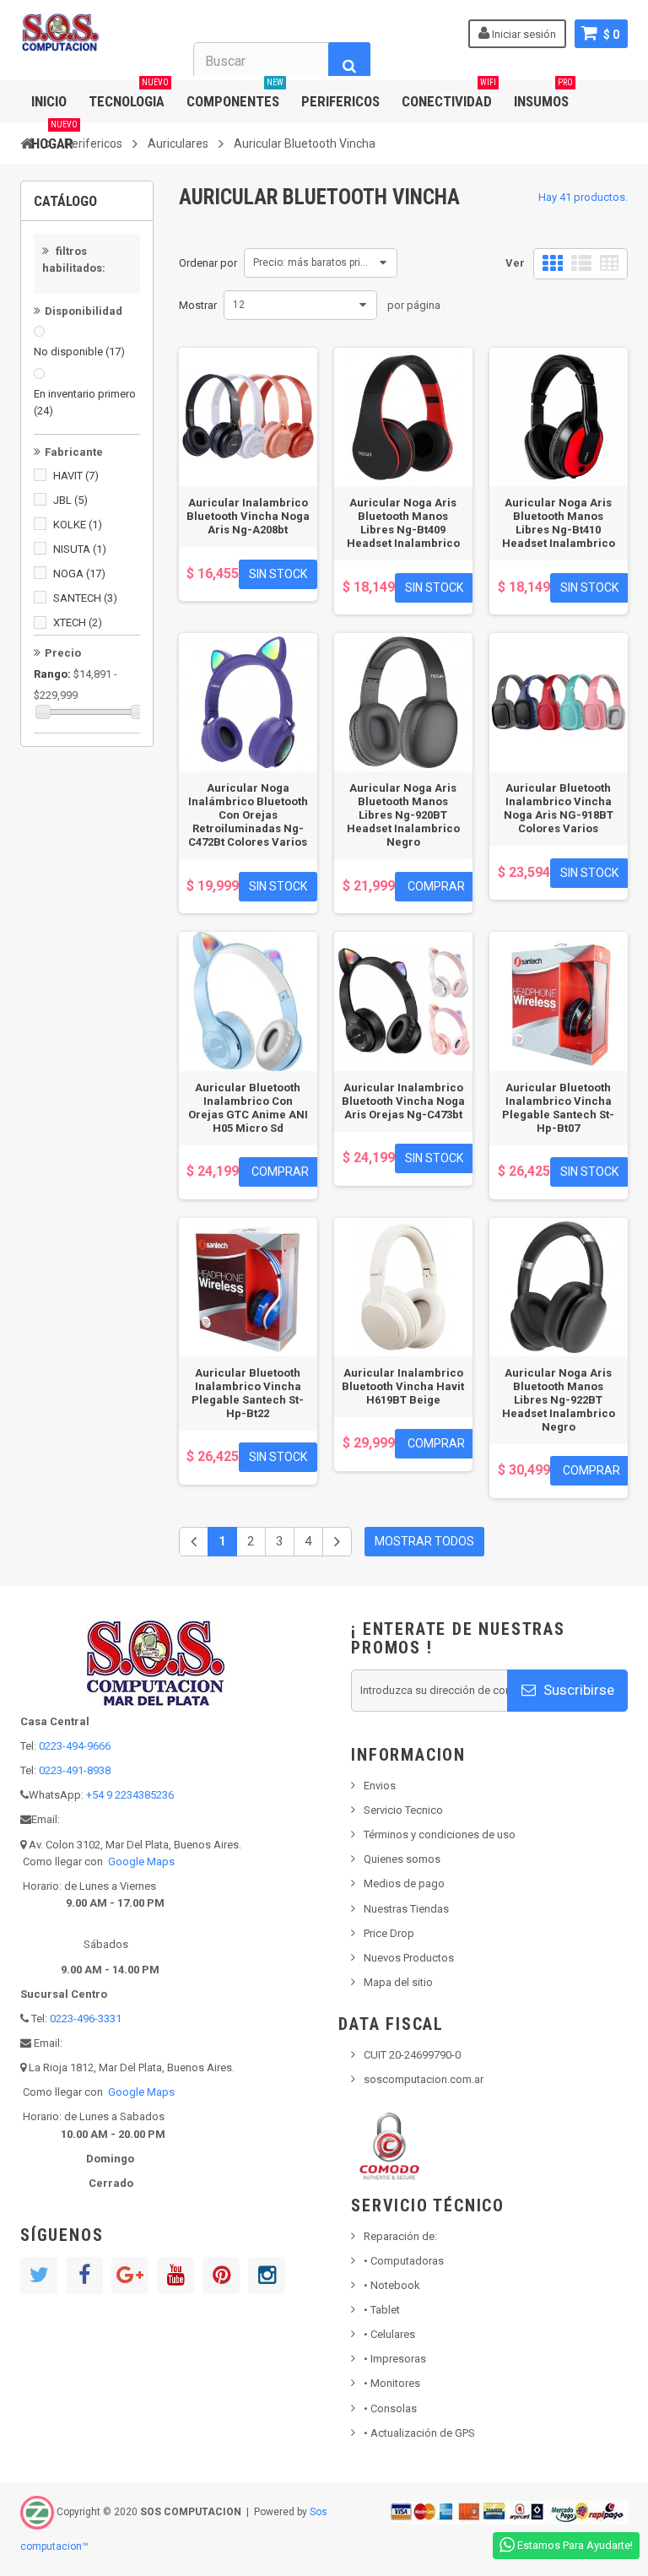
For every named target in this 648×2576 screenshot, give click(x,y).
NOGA (79, 574)
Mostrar (198, 305)
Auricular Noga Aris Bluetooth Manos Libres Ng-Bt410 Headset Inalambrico (559, 523)
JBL (70, 500)
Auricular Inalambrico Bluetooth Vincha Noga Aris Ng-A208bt (248, 516)
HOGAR (54, 137)
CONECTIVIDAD (449, 95)
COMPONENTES (235, 95)
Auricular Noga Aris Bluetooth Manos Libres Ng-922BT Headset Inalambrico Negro (559, 1400)
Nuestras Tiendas (406, 1909)
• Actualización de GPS (419, 2433)
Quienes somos (402, 1859)
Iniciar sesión (523, 34)
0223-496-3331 (86, 2019)
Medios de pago (404, 1883)
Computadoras (404, 2261)
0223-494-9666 (75, 1746)
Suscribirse (577, 1690)
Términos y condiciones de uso (440, 1835)
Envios (380, 1786)
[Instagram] (267, 2276)
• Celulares (389, 2334)
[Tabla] (609, 264)
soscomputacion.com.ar (424, 2079)
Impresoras (395, 2359)
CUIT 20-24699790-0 (412, 2055)
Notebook (392, 2285)
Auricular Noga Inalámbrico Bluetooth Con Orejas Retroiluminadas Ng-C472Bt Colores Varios (248, 815)
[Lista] (581, 264)
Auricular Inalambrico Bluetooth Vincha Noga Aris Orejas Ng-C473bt (403, 1101)
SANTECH (85, 598)
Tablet (382, 2310)
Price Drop (389, 1933)
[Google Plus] (130, 2276)
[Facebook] (84, 2276)
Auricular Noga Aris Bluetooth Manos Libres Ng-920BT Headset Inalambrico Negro (403, 815)
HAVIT (76, 476)
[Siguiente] (337, 1542)
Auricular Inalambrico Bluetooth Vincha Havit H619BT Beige (403, 1386)
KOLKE (78, 525)
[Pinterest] (221, 2276)
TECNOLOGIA (129, 95)
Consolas (390, 2408)
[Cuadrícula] (553, 264)
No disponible (79, 352)
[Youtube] (175, 2276)
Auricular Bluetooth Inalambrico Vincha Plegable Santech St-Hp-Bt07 (558, 1108)
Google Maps (141, 1862)
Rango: (52, 674)
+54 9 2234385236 (130, 1795)
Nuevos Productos (409, 1958)
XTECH (78, 622)
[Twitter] (39, 2276)
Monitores (392, 2383)
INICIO (49, 101)
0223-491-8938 (75, 1770)
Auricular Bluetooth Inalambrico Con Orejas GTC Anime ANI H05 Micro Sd (248, 1108)
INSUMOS (543, 95)
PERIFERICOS (340, 101)
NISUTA (80, 549)
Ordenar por (208, 263)
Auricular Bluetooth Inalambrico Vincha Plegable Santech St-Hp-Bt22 (248, 1393)
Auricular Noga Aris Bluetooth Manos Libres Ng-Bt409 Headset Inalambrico (403, 523)
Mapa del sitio (398, 1982)
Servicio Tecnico (403, 1810)
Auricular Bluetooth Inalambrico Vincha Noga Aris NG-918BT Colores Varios (559, 808)
